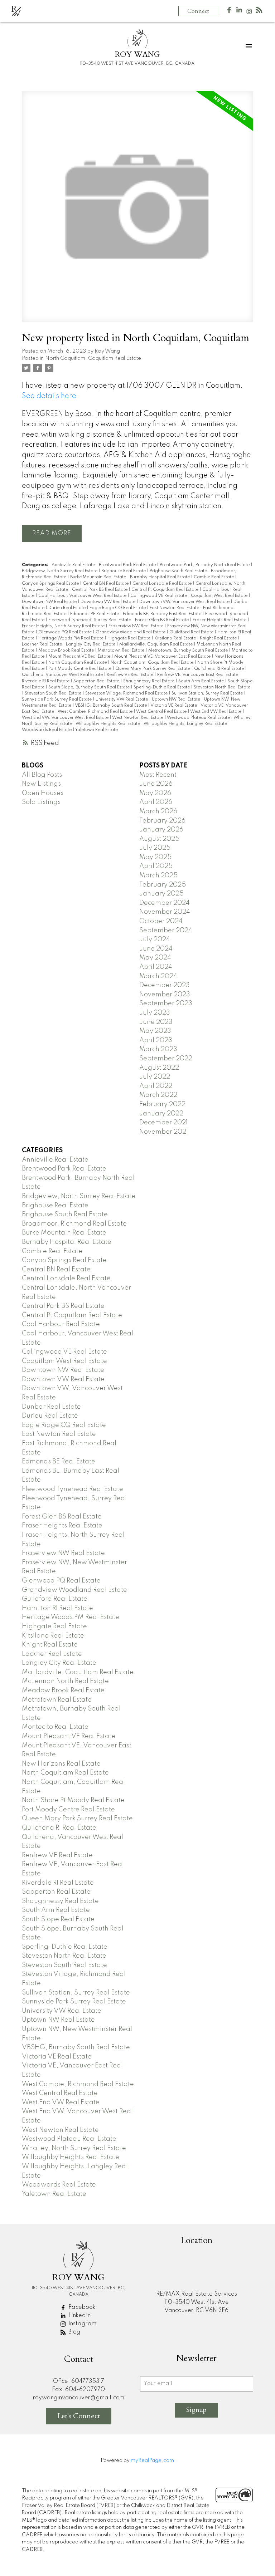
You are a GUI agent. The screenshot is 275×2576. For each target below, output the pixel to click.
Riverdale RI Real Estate (46, 681)
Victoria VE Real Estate (174, 706)
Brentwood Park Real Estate (128, 565)
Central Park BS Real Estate (100, 590)
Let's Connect (79, 2416)
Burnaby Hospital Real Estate (160, 577)
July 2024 (155, 939)
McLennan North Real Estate (65, 1681)
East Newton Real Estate (175, 608)
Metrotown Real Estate (122, 651)
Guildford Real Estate (192, 632)
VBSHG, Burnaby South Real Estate (111, 706)
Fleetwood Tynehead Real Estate (73, 1489)
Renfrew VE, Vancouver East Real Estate (198, 675)
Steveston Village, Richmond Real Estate (127, 693)
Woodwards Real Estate (47, 730)
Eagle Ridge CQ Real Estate (118, 608)
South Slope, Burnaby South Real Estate (90, 687)
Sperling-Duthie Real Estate (162, 687)
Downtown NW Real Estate (50, 602)
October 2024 (161, 921)
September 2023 (166, 1004)
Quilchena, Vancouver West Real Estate (63, 675)
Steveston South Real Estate (54, 693)
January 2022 (161, 1114)
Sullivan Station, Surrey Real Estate (208, 693)
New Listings (41, 784)
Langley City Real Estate (91, 644)
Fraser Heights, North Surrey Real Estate (64, 626)
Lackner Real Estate (42, 644)
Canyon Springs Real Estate (51, 584)
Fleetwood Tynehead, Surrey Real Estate (90, 620)
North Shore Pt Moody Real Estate (73, 1800)
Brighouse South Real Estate (179, 571)
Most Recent (158, 775)
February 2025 (163, 885)
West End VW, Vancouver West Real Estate (66, 718)
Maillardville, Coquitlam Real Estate (156, 644)
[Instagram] (249, 13)
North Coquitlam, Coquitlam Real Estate (93, 358)
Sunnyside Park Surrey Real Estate (57, 700)
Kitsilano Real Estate (176, 638)
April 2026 (156, 802)
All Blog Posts (42, 775)
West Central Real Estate (162, 712)
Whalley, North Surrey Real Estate (74, 2148)
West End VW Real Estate (216, 712)
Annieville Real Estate (74, 565)
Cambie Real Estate (214, 577)
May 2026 (155, 793)
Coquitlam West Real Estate (220, 596)
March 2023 (158, 1049)
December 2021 (163, 1123)
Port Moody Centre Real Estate (80, 669)
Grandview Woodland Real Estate (131, 632)
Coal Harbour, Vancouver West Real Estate (83, 596)
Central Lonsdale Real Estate (163, 584)
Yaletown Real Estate (97, 730)
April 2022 (156, 1086)
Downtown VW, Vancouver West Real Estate (185, 602)
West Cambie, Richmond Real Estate (96, 712)
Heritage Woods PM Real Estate (71, 638)
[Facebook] (229, 12)
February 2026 (162, 821)
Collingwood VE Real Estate (159, 596)
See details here (49, 396)
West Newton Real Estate (138, 718)
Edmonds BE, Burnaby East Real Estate (163, 614)
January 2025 (161, 894)
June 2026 (156, 784)
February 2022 (162, 1104)
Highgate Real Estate (129, 638)
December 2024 (165, 903)
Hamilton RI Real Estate (57, 1608)
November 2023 (165, 995)
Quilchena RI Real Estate (219, 669)
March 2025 (158, 875)
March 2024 (158, 976)
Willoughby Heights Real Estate (108, 724)
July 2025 (155, 848)
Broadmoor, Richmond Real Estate (74, 1224)
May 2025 (155, 857)
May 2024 (155, 958)
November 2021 (164, 1132)
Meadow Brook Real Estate (67, 651)
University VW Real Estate (122, 700)
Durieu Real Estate (67, 608)
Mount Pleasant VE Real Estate (80, 657)
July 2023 (155, 1013)
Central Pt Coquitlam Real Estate (165, 590)
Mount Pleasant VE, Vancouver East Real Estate (163, 657)
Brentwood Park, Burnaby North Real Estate (205, 565)
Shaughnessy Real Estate (149, 681)
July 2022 (155, 1077)
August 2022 (159, 1068)
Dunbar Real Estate (51, 1407)
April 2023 (156, 1040)
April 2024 (156, 967)
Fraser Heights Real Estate (220, 620)
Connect (198, 11)
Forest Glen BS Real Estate (162, 620)
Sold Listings (41, 802)
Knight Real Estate (219, 638)
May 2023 (155, 1031)
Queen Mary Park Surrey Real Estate (153, 669)
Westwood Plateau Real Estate (199, 718)
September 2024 (166, 931)
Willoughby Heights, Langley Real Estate (186, 724)
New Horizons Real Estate (61, 1764)
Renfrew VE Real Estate (131, 675)
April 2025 (156, 866)
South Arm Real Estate (202, 681)
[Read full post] (137, 211)
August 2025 (159, 839)
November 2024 (165, 912)
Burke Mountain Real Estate (99, 577)
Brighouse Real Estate (124, 571)
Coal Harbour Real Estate (61, 1324)
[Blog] (259, 12)
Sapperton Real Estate (97, 681)
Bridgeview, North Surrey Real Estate (60, 571)
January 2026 (161, 830)
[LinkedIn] (239, 12)
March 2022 (158, 1095)
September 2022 (166, 1059)
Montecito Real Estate (55, 1727)
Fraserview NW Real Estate (136, 626)
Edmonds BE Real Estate (95, 614)
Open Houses (43, 793)
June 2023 (156, 1022)
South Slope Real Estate (58, 1919)
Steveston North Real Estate (222, 687)
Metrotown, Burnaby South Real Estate (189, 651)
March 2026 (158, 811)
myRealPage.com (152, 2460)
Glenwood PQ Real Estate (66, 632)
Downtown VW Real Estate (108, 602)
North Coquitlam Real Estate (78, 663)
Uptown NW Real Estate (177, 700)
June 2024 (156, 949)
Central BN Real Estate (106, 584)
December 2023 (165, 985)
